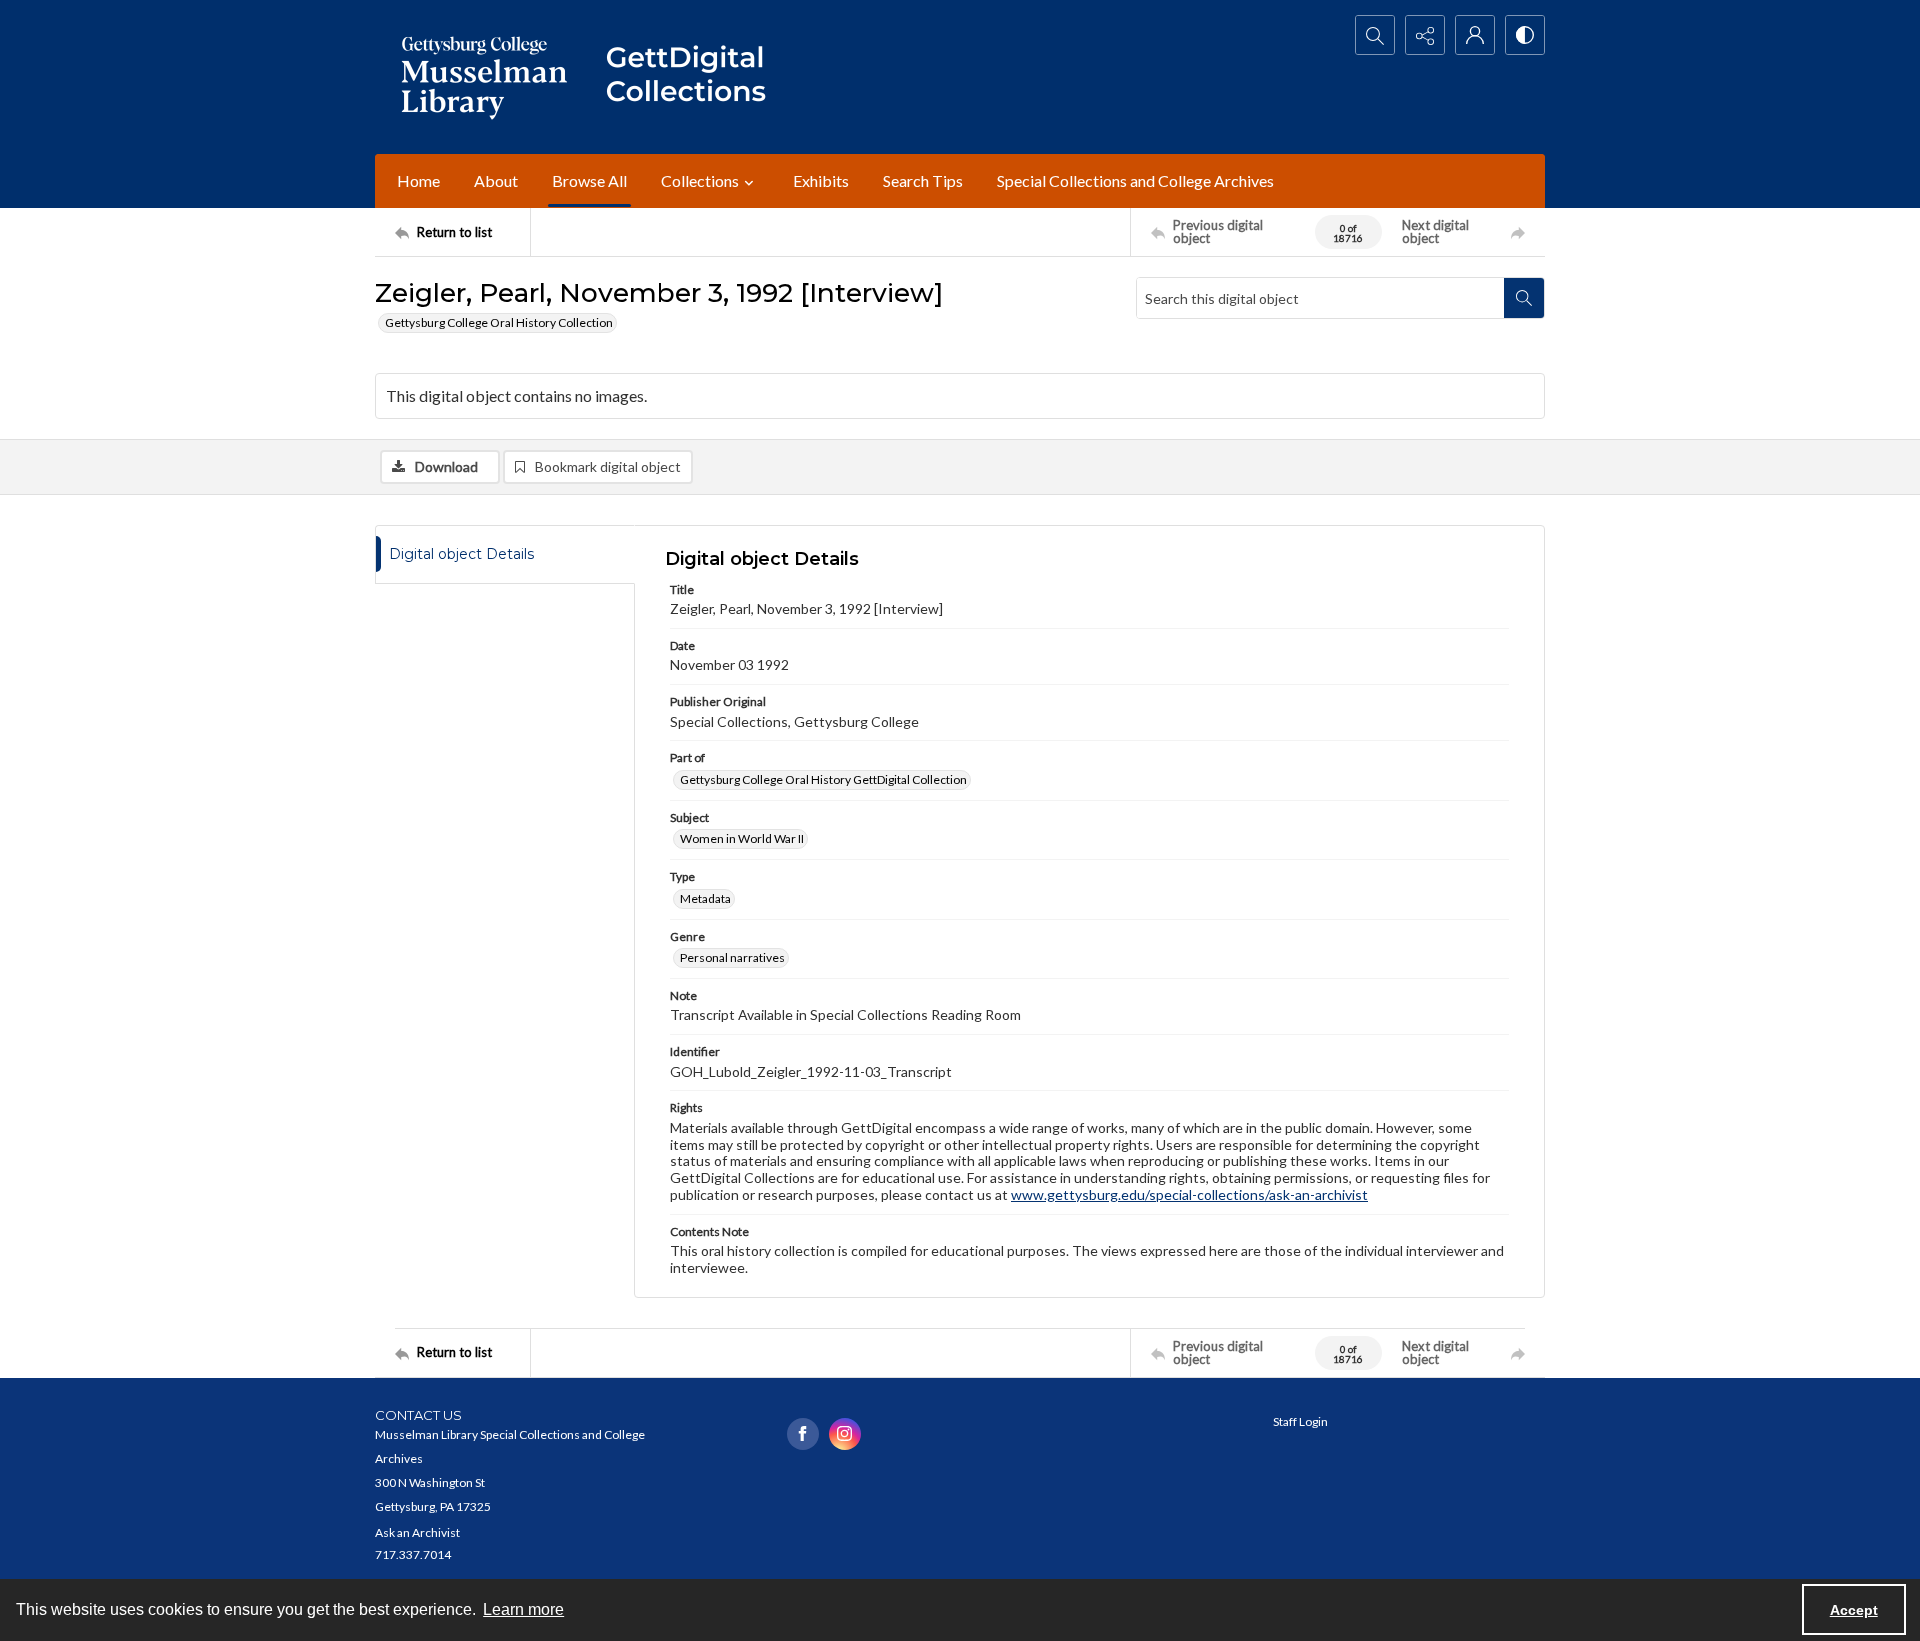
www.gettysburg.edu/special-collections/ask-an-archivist (1189, 1194)
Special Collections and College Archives (1135, 180)
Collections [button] (700, 180)
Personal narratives (732, 957)
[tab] (505, 554)
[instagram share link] (845, 1434)
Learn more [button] (523, 1609)
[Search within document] (1524, 298)
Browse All (589, 180)
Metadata (705, 898)
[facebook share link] (803, 1434)
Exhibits (821, 180)
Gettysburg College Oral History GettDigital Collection (823, 779)
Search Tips (923, 180)
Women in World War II (742, 838)
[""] (695, 77)
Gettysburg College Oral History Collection (499, 322)
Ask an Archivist (417, 1532)
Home (418, 180)
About (496, 180)
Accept (1854, 1610)
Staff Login (1300, 1421)
